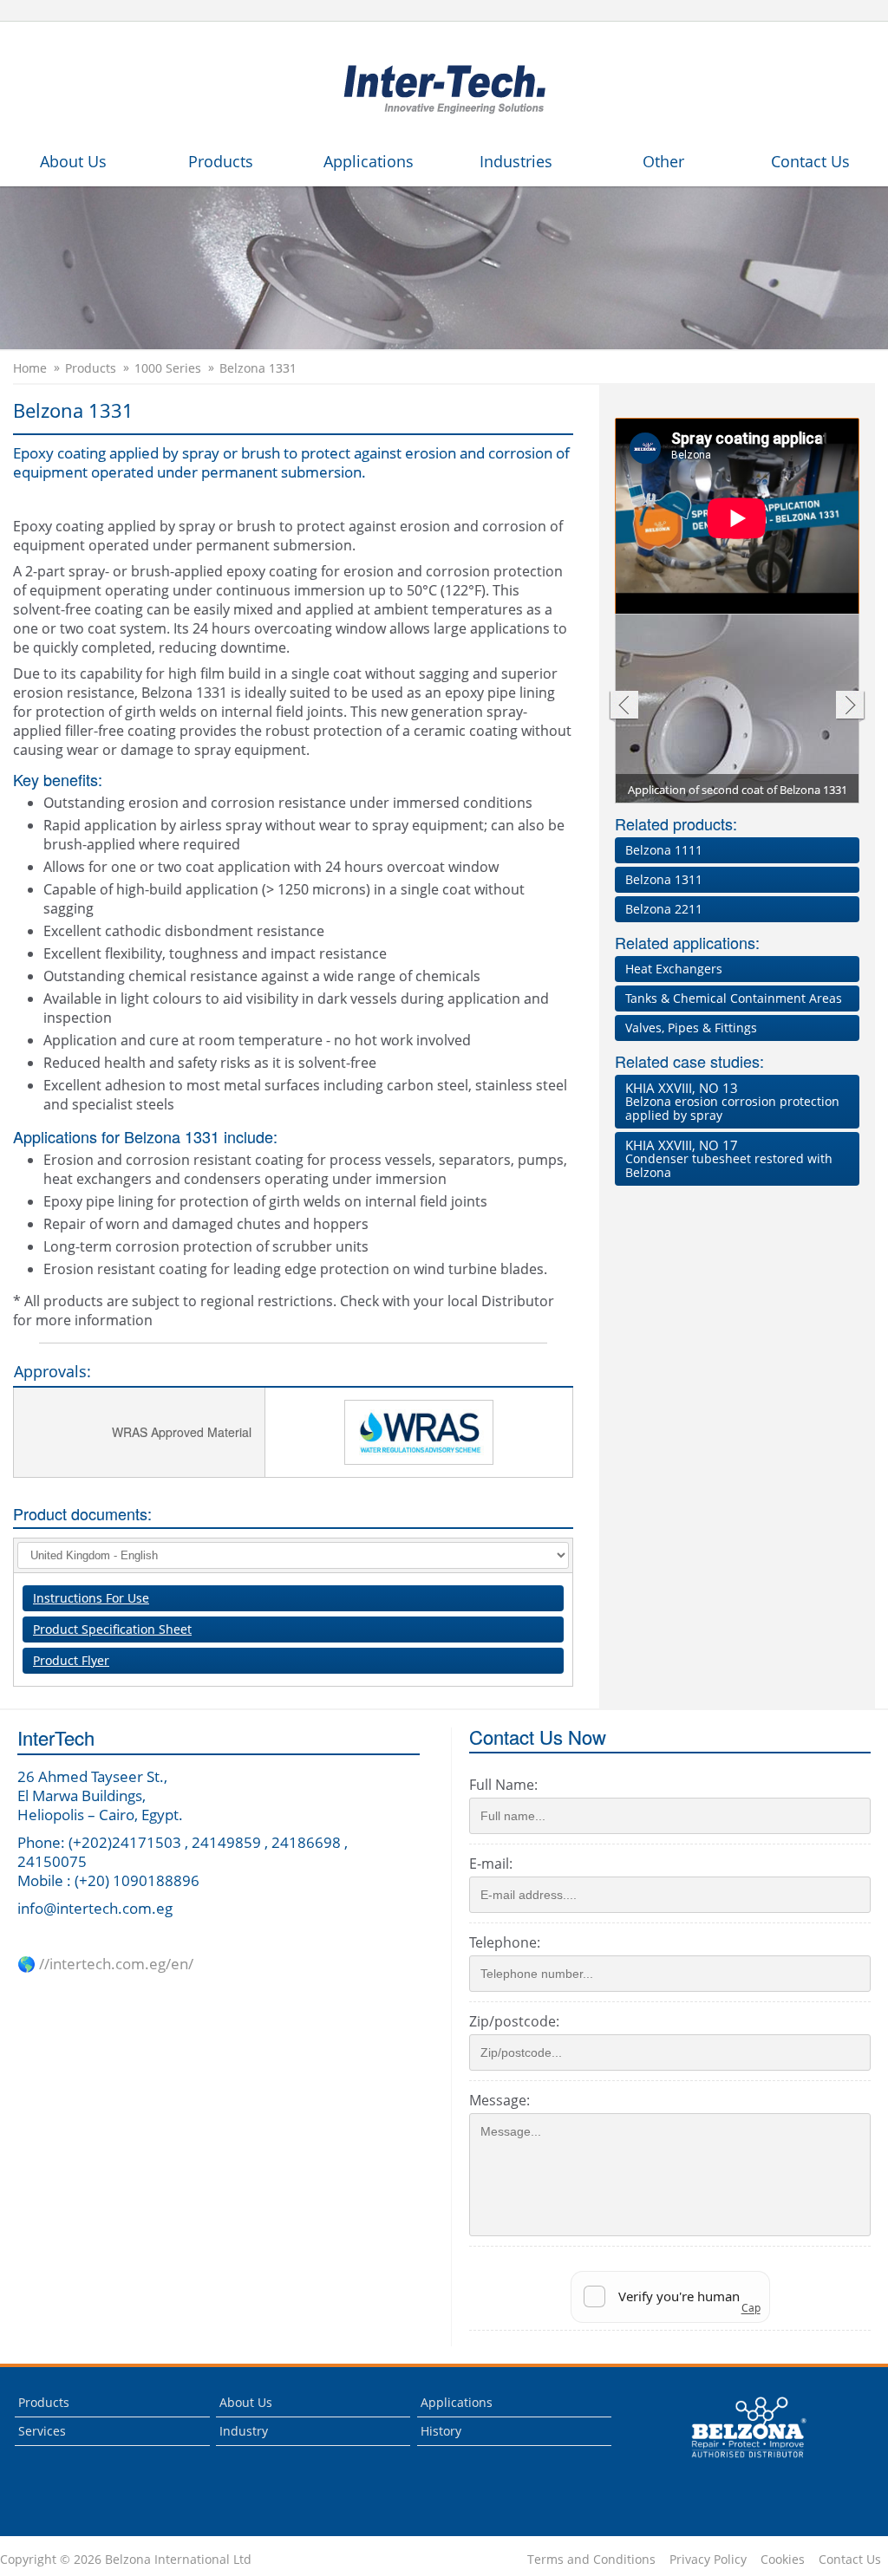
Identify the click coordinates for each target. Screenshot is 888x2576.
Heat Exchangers (674, 969)
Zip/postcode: (514, 2021)
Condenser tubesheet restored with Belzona (729, 1158)
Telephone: (505, 1942)
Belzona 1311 (664, 879)
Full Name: (503, 1785)
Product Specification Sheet (112, 1629)
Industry (244, 2431)
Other (663, 161)
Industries (516, 161)
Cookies (783, 2560)
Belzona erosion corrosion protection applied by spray (732, 1101)
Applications (369, 161)
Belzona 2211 (664, 909)
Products (221, 161)
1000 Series (168, 368)
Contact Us (810, 161)
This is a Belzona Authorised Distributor (737, 2462)
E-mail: (491, 1864)
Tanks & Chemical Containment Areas (734, 998)
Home (30, 368)
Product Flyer (71, 1660)
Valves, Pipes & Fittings (691, 1028)
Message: (499, 2100)
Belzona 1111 (664, 850)
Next (850, 707)
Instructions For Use (91, 1598)
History (441, 2431)
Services (42, 2431)
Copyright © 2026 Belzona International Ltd (126, 2560)
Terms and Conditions (591, 2560)
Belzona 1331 (258, 368)
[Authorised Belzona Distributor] (444, 87)
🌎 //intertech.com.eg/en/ (105, 1964)
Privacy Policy (708, 2560)
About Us (73, 161)
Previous (623, 707)
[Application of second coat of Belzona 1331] (738, 716)
